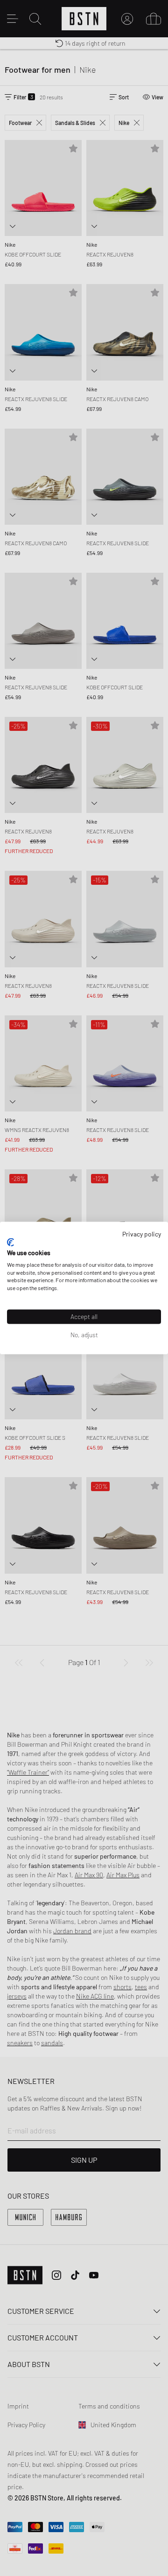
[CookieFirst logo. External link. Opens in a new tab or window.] (10, 1243)
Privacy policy (142, 1233)
